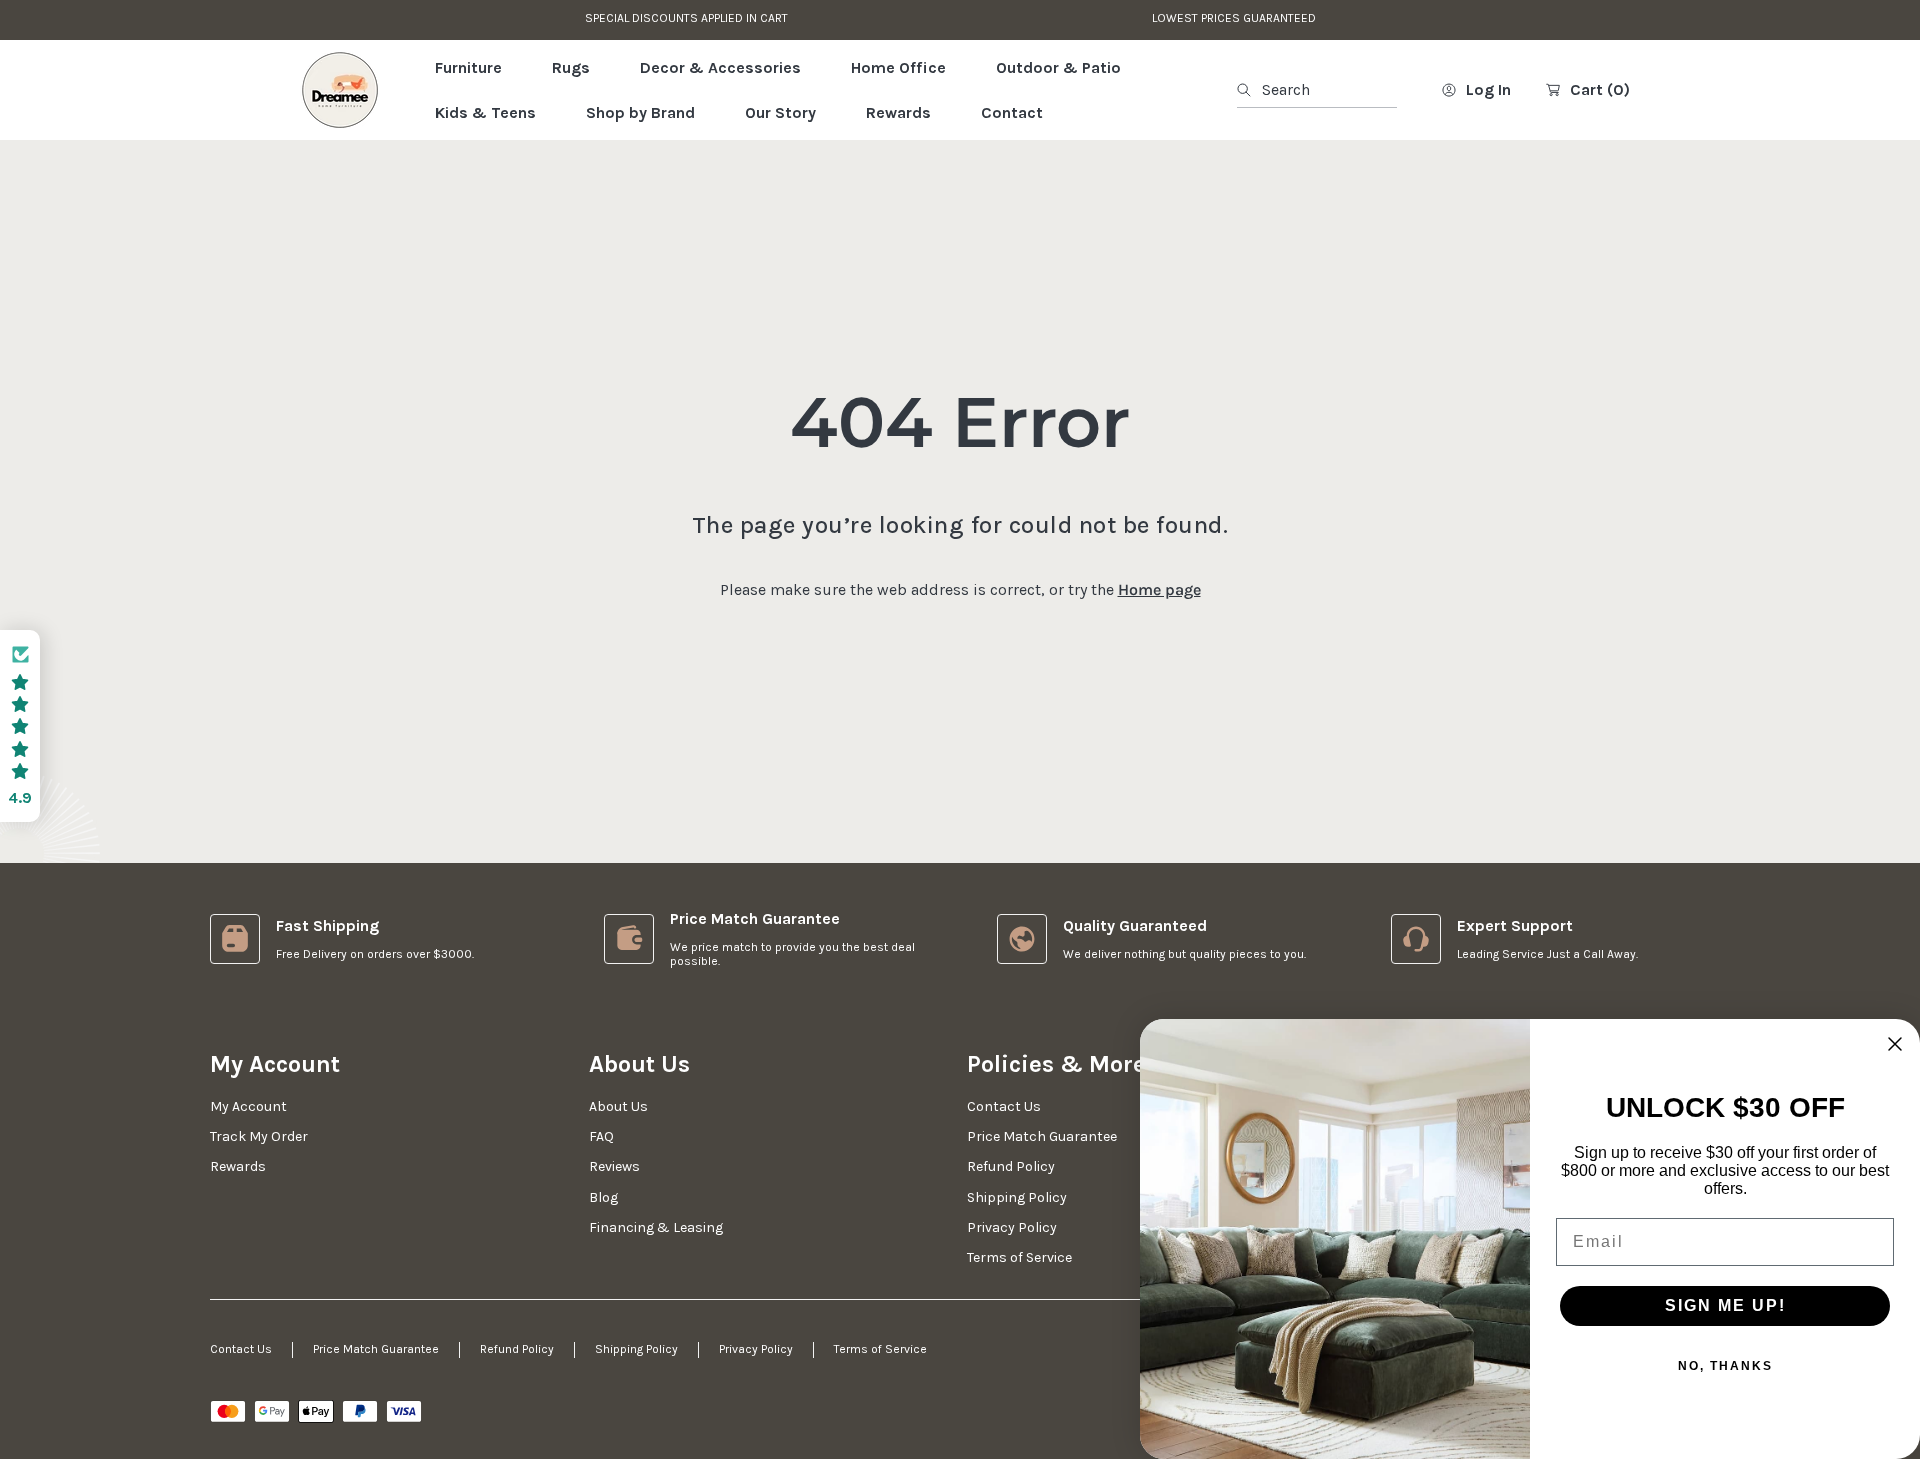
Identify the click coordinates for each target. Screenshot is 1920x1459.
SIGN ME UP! (1725, 1305)
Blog (603, 1197)
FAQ (601, 1136)
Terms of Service (880, 1349)
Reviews (614, 1166)
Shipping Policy (636, 1349)
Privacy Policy (756, 1349)
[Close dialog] (1895, 1044)
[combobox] (1317, 90)
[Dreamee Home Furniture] (340, 90)
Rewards (238, 1166)
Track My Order (259, 1136)
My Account (248, 1106)
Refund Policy (517, 1349)
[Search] (1249, 90)
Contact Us (241, 1349)
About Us (618, 1106)
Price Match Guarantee (376, 1349)
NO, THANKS (1725, 1366)
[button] (20, 726)
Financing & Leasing (656, 1227)
